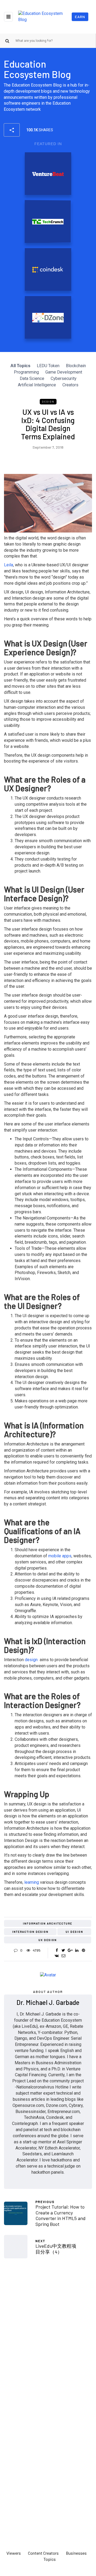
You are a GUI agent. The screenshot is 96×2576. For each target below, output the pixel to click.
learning (31, 1882)
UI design (74, 1932)
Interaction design (30, 1932)
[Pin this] (83, 1950)
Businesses (76, 2553)
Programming (26, 372)
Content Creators (43, 2553)
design (32, 1660)
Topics (50, 2559)
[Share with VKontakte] (57, 1956)
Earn (80, 17)
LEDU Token (48, 366)
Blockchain (76, 366)
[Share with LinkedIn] (77, 1950)
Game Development (64, 372)
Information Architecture (48, 1923)
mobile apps (60, 1556)
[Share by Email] (63, 1956)
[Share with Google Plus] (70, 1950)
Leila (9, 565)
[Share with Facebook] (57, 1950)
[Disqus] (48, 2336)
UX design (48, 1940)
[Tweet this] (63, 1950)
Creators (70, 385)
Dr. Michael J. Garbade (48, 2002)
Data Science (32, 378)
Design (48, 402)
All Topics (20, 366)
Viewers (14, 2553)
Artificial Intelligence (37, 385)
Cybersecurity (64, 378)
